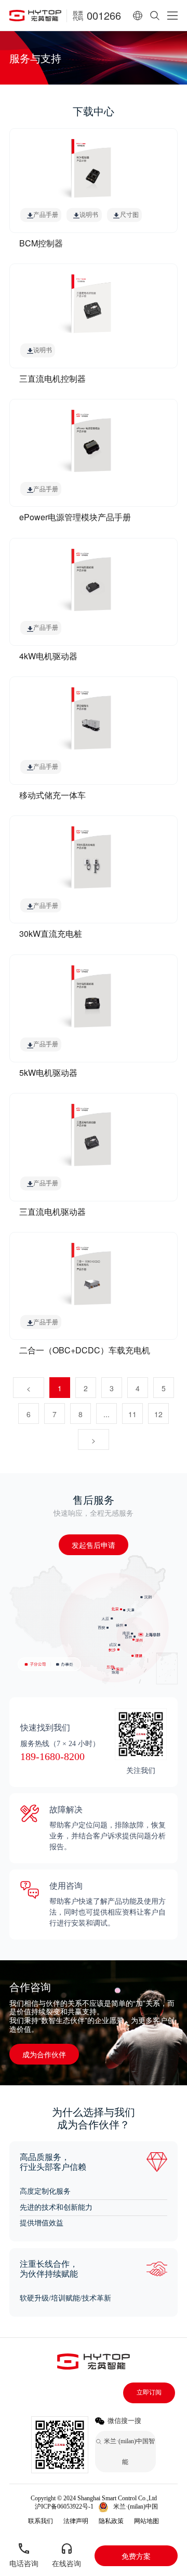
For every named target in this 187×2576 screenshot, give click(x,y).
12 (158, 1414)
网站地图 (146, 2521)
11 (132, 1414)
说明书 (89, 215)
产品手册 (46, 215)
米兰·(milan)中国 (136, 2506)
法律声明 (76, 2521)
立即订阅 (149, 2392)
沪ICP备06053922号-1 (64, 2506)
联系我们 (41, 2521)
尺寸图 (129, 215)
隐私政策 (111, 2521)
